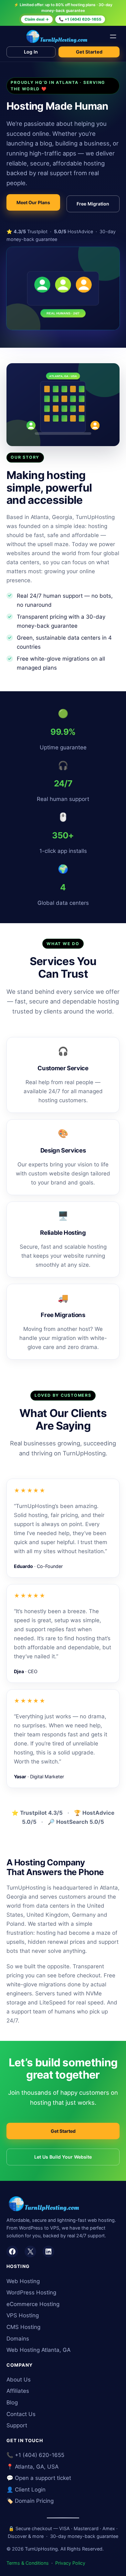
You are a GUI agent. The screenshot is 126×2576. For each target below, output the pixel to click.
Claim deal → (37, 19)
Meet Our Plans (33, 202)
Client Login (30, 2490)
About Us (19, 2380)
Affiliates (18, 2391)
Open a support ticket (43, 2478)
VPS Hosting (23, 2315)
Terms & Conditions (28, 2563)
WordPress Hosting (31, 2292)
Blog (12, 2402)
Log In (31, 52)
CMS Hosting (23, 2327)
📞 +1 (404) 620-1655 (80, 19)
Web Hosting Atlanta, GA (38, 2350)
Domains (18, 2339)
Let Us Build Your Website (63, 2157)
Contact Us (21, 2414)
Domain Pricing (34, 2501)
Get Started (89, 52)
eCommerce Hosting (33, 2304)
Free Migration (93, 204)
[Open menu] (113, 36)
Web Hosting (23, 2281)
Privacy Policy (70, 2563)
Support (17, 2425)
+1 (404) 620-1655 (40, 2455)
